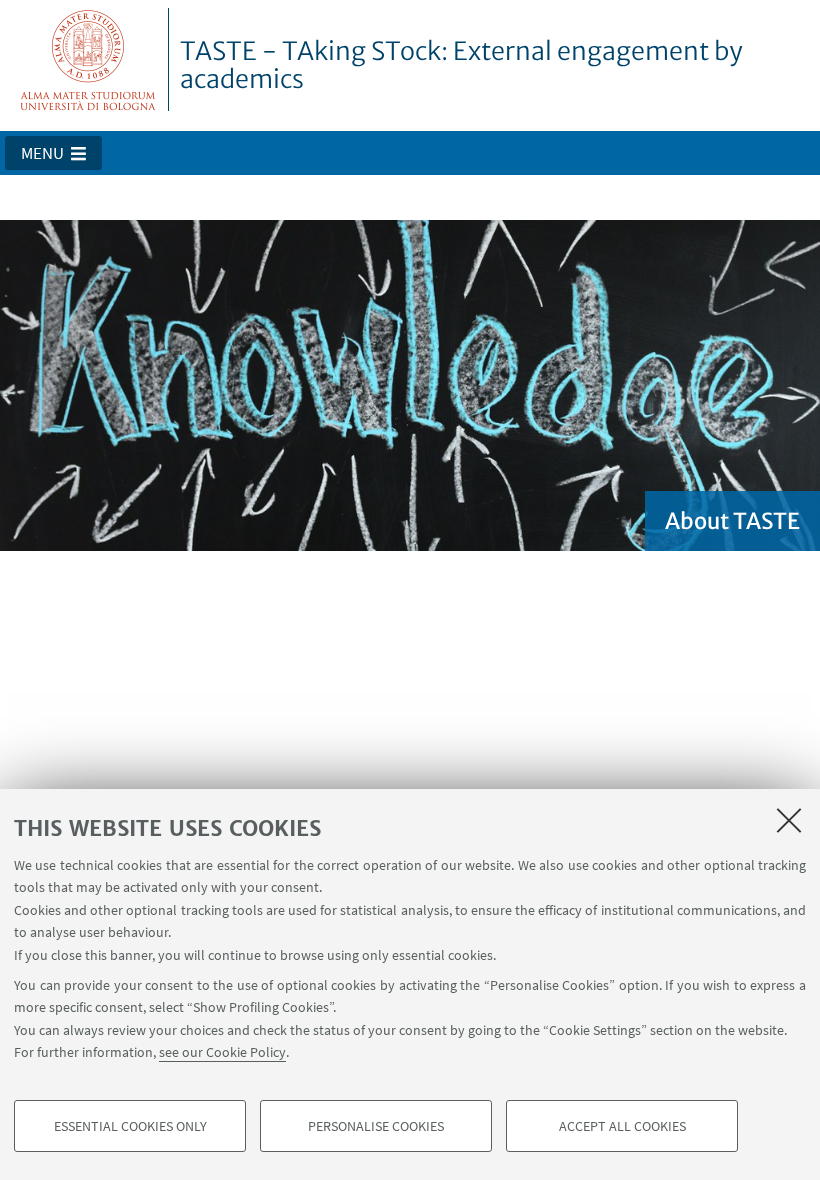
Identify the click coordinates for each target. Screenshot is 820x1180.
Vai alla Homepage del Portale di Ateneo (88, 59)
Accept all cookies (622, 1126)
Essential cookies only (130, 1126)
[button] (53, 153)
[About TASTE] (410, 384)
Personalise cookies (376, 1126)
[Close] (789, 820)
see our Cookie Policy (222, 1052)
